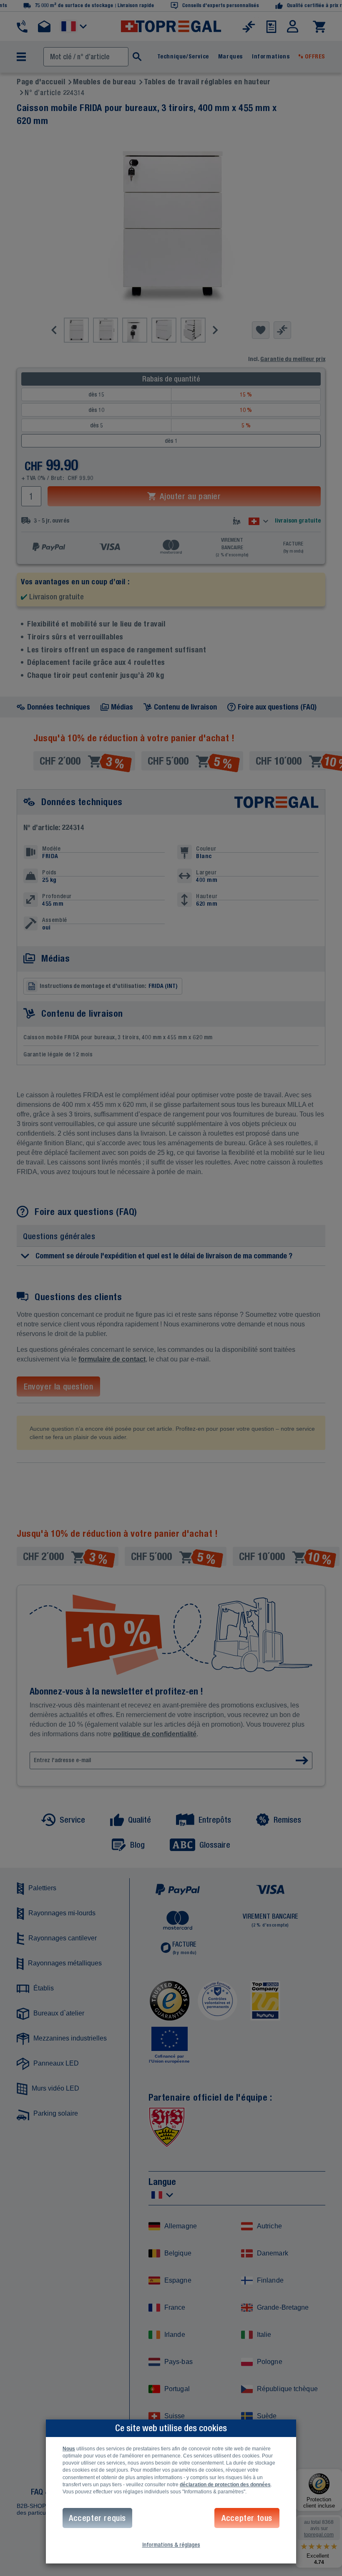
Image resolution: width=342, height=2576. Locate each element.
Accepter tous (247, 2518)
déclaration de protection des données (225, 2485)
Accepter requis (97, 2518)
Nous (69, 2449)
